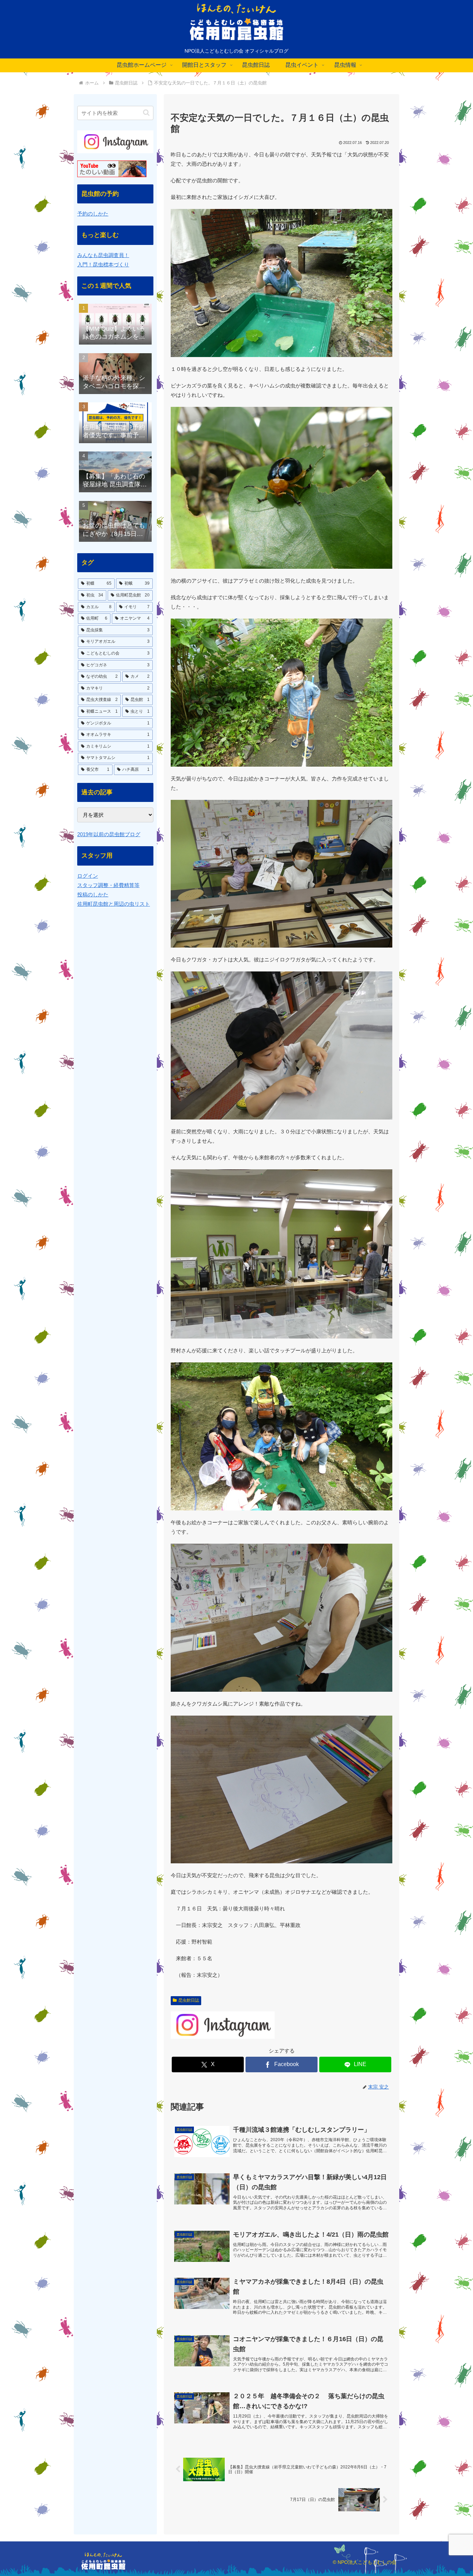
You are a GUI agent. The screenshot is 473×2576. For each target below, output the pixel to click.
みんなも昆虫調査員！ (103, 255)
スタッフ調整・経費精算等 (108, 885)
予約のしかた (93, 214)
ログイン (88, 876)
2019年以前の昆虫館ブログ (109, 834)
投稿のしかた (93, 894)
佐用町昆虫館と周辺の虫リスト (114, 904)
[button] (146, 113)
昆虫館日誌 (189, 2000)
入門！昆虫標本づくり (103, 264)
